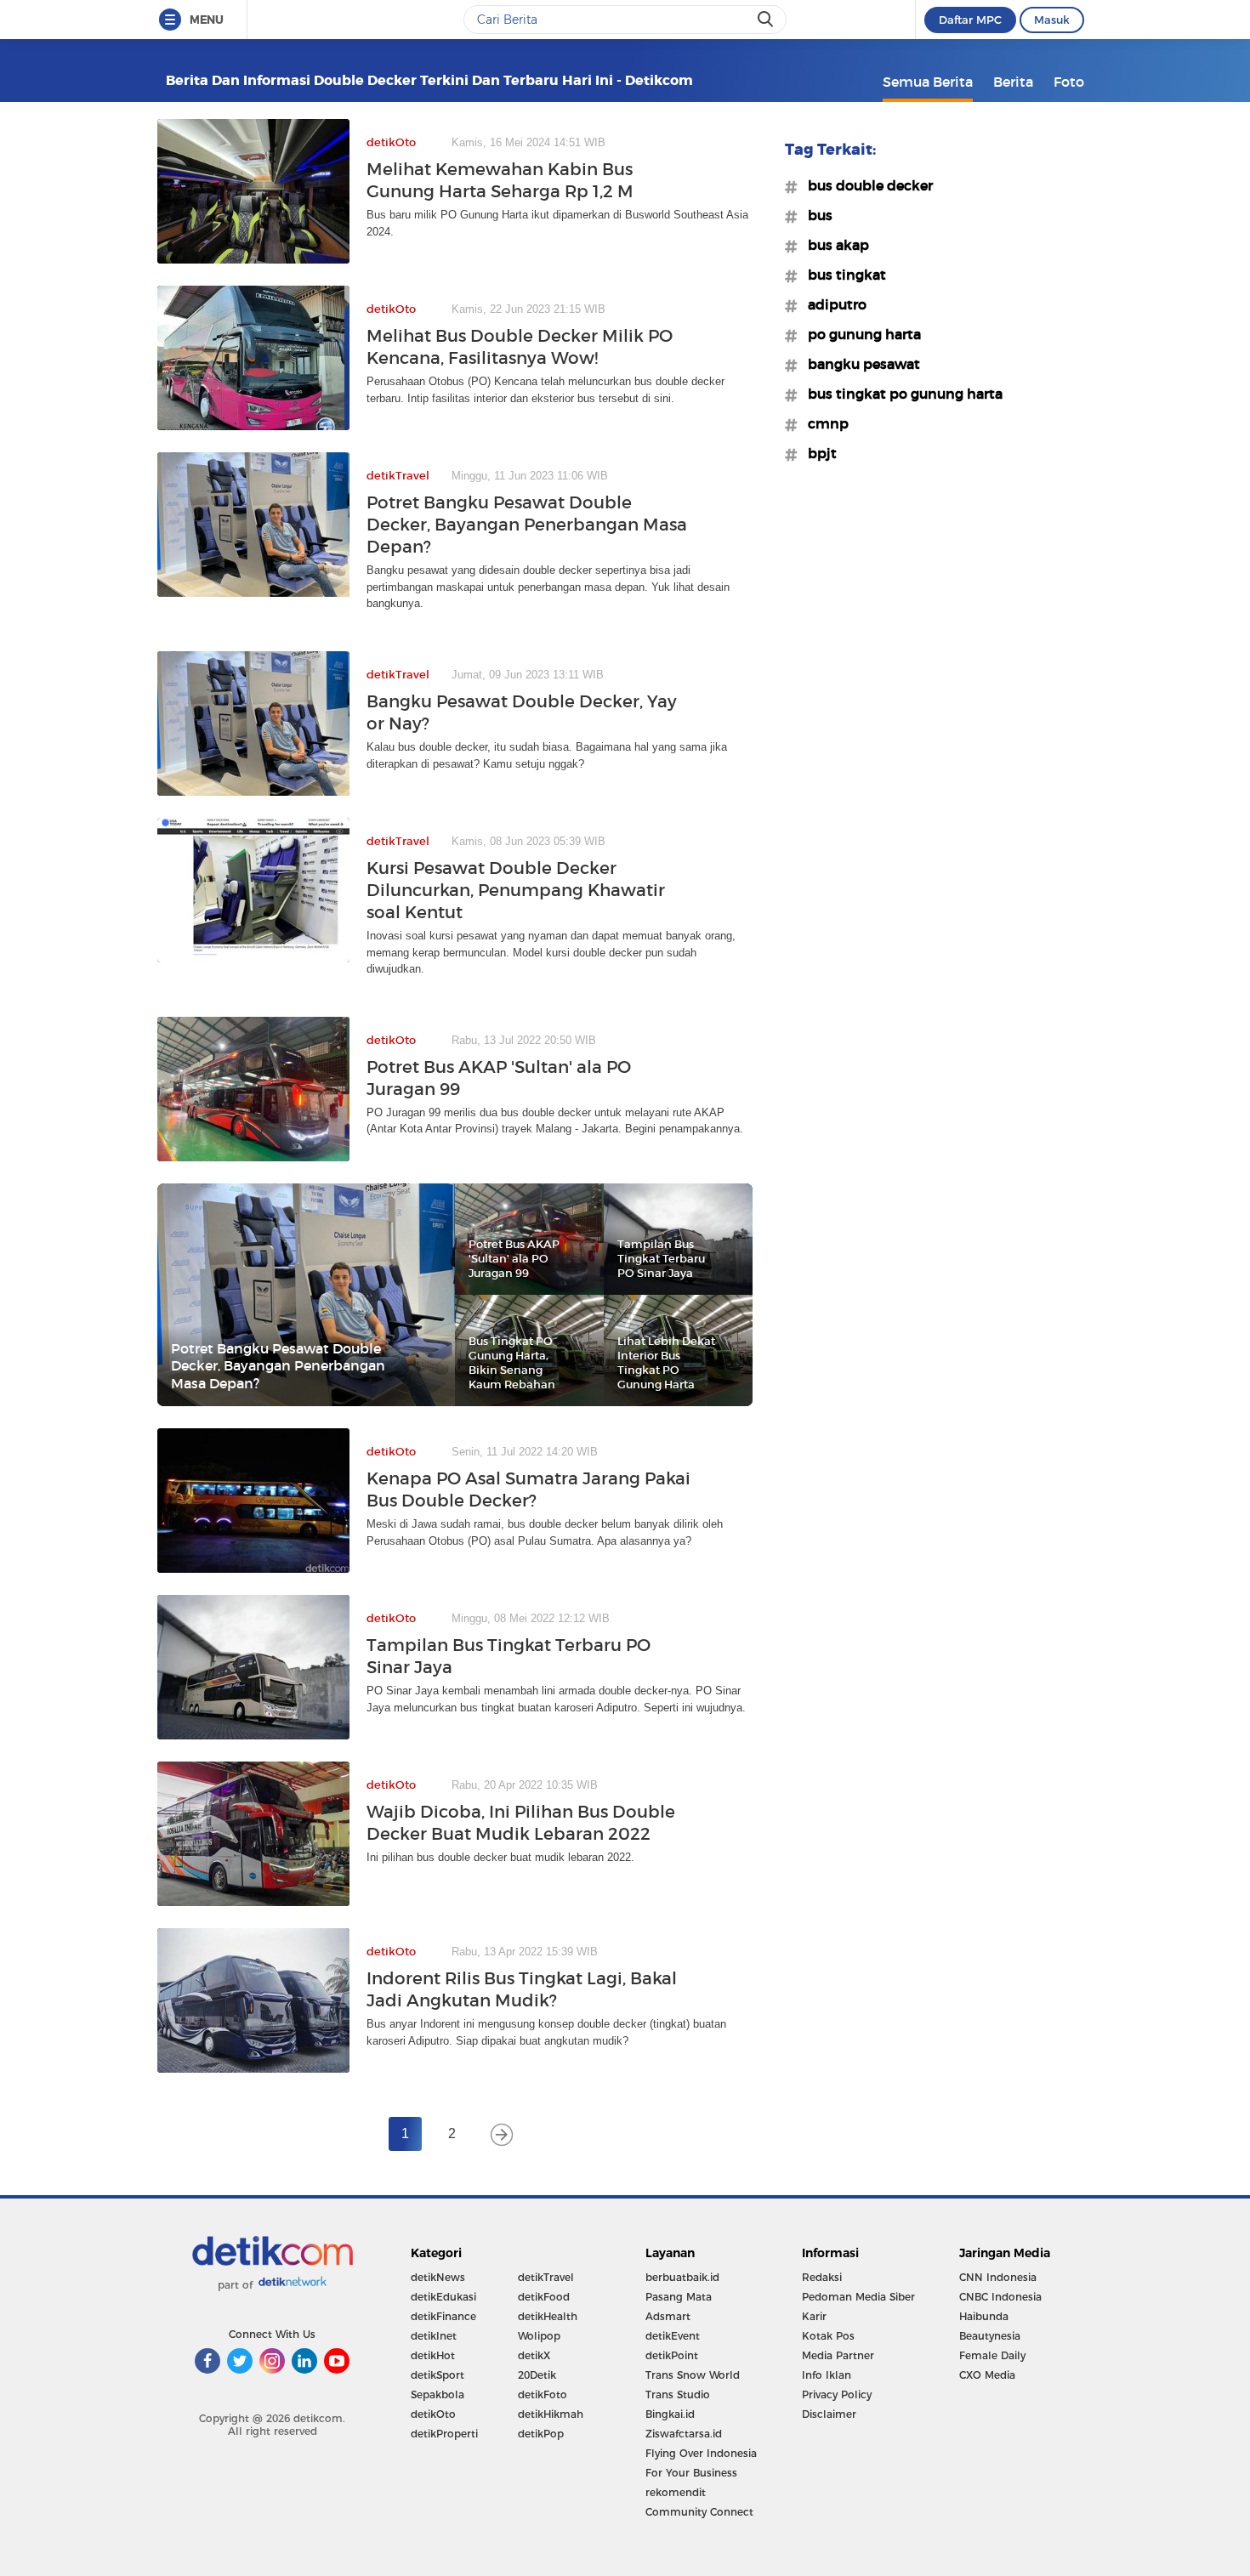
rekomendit (676, 2492)
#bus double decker (865, 185)
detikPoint (672, 2355)
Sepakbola (437, 2394)
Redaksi (822, 2277)
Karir (814, 2316)
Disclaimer (829, 2414)
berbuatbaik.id (682, 2277)
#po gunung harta (859, 334)
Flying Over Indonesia (701, 2453)
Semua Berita (928, 82)
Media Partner (838, 2355)
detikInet (434, 2336)
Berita (1013, 82)
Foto (1069, 82)
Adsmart (668, 2316)
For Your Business (691, 2473)
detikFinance (443, 2316)
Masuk (1052, 20)
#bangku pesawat (859, 364)
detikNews (438, 2277)
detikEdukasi (443, 2297)
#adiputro (832, 304)
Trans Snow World (693, 2375)
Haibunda (984, 2316)
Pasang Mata (679, 2297)
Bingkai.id (670, 2414)
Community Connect (699, 2512)
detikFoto (543, 2394)
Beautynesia (990, 2336)
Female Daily (992, 2355)
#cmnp (823, 423)
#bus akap (833, 245)
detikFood (544, 2297)
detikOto (433, 2414)
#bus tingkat (842, 275)
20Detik (537, 2375)
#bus (815, 215)
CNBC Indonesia (1000, 2297)
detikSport (437, 2375)
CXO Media (987, 2375)
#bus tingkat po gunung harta (900, 394)
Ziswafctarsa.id (684, 2434)
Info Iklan (827, 2375)
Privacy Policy (837, 2394)
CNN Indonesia (998, 2277)
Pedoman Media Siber (858, 2297)
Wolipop (539, 2336)
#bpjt (817, 453)
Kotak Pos (828, 2336)
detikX (534, 2355)
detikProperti (444, 2434)
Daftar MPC (970, 20)
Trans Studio (678, 2394)
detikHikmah (551, 2414)
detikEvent (673, 2336)
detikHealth (548, 2316)
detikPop (541, 2434)
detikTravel (546, 2277)
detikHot (433, 2355)
